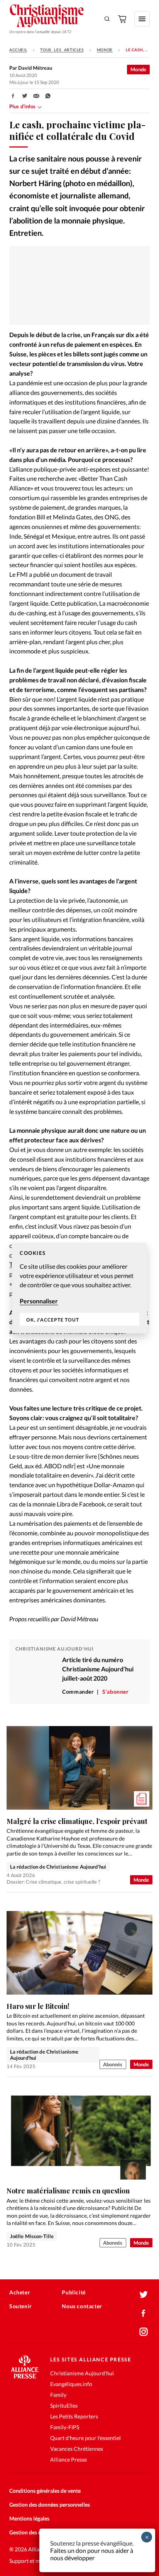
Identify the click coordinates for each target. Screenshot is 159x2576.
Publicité (74, 2292)
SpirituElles (64, 2406)
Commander (78, 1692)
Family (58, 2395)
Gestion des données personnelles (50, 2505)
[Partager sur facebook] (13, 96)
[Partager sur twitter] (25, 96)
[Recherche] (107, 19)
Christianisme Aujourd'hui (82, 2373)
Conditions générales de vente (45, 2491)
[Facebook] (144, 2313)
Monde (105, 50)
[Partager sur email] (36, 96)
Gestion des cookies (33, 2532)
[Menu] (142, 19)
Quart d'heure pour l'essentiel (85, 2438)
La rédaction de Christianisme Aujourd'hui (58, 1867)
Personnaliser (39, 1301)
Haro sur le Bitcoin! (38, 2006)
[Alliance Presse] (25, 2376)
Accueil (18, 50)
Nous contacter (82, 2306)
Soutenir (21, 2306)
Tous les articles (62, 50)
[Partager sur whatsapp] (48, 96)
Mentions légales (29, 2518)
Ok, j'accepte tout (53, 1319)
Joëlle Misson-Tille (32, 2236)
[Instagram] (144, 2332)
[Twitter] (144, 2295)
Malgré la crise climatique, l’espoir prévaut (77, 1821)
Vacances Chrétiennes (77, 2449)
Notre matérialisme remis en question (68, 2191)
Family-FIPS (65, 2427)
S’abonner (115, 1692)
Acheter (20, 2292)
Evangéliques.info (71, 2384)
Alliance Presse (69, 2459)
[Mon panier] (123, 19)
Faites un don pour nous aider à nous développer (92, 2554)
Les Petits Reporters (74, 2416)
